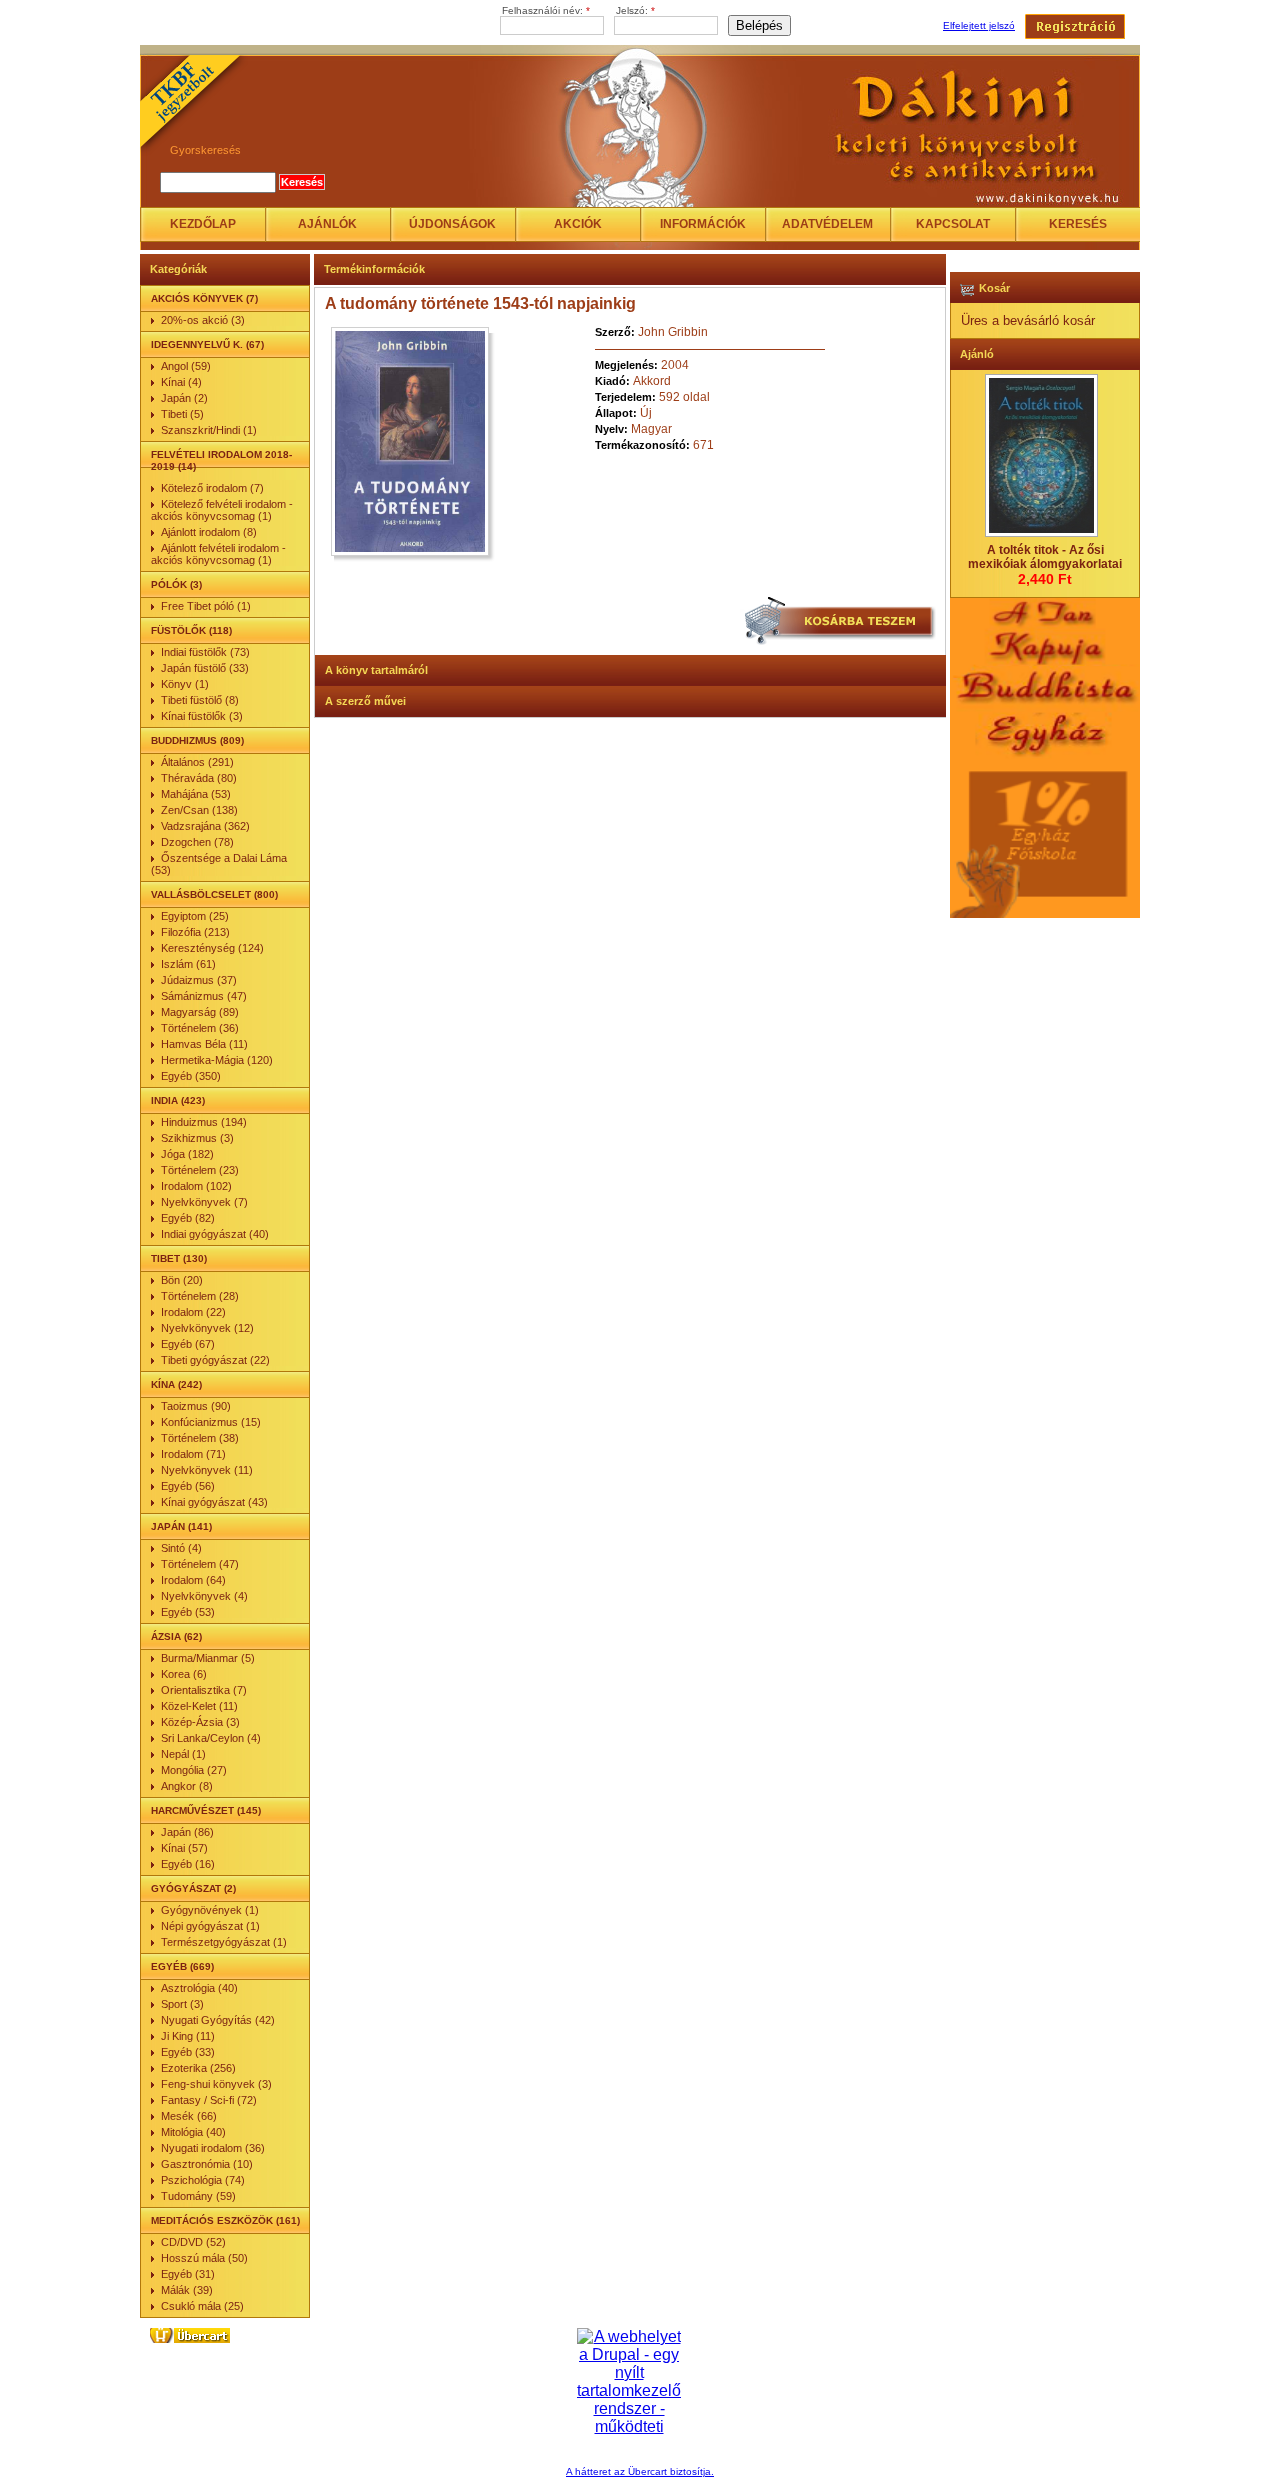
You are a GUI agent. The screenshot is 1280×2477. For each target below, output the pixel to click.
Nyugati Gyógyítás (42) (218, 2020)
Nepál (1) (183, 1754)
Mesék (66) (189, 2116)
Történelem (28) (200, 1296)
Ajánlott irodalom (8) (209, 532)
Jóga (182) (187, 1154)
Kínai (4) (181, 382)
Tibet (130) (179, 1258)
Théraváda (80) (199, 778)
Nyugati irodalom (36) (213, 2148)
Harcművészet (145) (206, 1810)
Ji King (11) (188, 2036)
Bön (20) (182, 1280)
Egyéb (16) (188, 1864)
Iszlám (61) (188, 964)
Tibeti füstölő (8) (200, 700)
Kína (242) (176, 1384)
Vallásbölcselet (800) (214, 894)
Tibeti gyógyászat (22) (215, 1360)
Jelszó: (635, 10)
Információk (703, 224)
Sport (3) (182, 2004)
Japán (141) (181, 1526)
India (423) (178, 1100)
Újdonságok (452, 224)
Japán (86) (187, 1832)
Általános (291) (197, 762)
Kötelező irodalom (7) (212, 488)
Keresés (1078, 224)
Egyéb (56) (188, 1486)
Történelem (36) (200, 1028)
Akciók (578, 224)
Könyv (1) (185, 684)
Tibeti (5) (182, 414)
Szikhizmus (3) (197, 1138)
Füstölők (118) (191, 630)
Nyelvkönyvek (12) (207, 1328)
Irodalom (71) (193, 1454)
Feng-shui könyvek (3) (216, 2084)
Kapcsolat (953, 224)
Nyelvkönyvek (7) (204, 1202)
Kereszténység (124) (212, 948)
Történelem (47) (200, 1564)
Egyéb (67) (188, 1344)
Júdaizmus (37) (199, 980)
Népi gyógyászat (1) (210, 1926)
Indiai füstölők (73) (205, 652)
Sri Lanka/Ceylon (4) (211, 1738)
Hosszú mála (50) (204, 2258)
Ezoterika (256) (198, 2068)
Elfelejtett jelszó (979, 25)
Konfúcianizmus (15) (211, 1422)
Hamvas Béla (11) (204, 1044)
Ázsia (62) (176, 1636)
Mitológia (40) (193, 2132)
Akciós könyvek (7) (204, 298)
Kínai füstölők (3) (202, 716)
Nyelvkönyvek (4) (204, 1596)
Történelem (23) (200, 1170)
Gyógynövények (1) (210, 1910)
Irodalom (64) (193, 1580)
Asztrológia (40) (199, 1988)
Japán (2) (184, 398)
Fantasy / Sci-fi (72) (209, 2100)
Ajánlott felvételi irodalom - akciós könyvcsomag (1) (218, 554)
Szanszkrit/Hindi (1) (209, 430)
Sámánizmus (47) (204, 996)
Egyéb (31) (188, 2274)
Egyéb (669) (182, 1966)
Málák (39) (187, 2290)
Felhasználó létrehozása (1075, 26)
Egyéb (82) (188, 1218)
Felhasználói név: (546, 10)
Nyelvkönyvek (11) (207, 1470)
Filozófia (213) (195, 932)
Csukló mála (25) (202, 2306)
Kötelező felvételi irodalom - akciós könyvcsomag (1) (222, 510)
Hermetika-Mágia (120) (217, 1060)
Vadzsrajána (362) (205, 826)
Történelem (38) (200, 1438)
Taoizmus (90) (196, 1406)
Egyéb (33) (188, 2052)
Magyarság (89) (200, 1012)
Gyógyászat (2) (193, 1888)
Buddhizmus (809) (197, 740)
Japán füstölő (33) (205, 668)
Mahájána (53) (196, 794)
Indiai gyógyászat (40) (215, 1234)
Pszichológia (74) (203, 2180)
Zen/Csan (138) (199, 810)
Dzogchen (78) (197, 842)
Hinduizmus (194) (204, 1122)
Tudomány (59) (198, 2196)
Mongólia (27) (194, 1770)
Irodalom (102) (196, 1186)
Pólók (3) (176, 584)
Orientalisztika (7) (204, 1690)
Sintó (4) (181, 1548)
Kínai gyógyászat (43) (214, 1502)
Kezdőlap (203, 224)
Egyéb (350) (191, 1076)
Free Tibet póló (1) (206, 606)
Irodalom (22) (193, 1312)
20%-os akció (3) (203, 320)
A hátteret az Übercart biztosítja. (640, 2471)
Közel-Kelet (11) (199, 1706)
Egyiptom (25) (195, 916)
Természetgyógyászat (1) (224, 1942)
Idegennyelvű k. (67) (207, 344)
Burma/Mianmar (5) (208, 1658)
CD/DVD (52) (193, 2242)
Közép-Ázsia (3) (200, 1722)
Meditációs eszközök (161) (225, 2220)
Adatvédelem (827, 224)
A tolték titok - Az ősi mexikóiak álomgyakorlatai (1045, 557)
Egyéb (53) (188, 1612)
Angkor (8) (187, 1786)
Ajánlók (327, 224)
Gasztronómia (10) (207, 2164)
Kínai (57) (184, 1848)
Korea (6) (184, 1674)
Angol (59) (186, 366)
